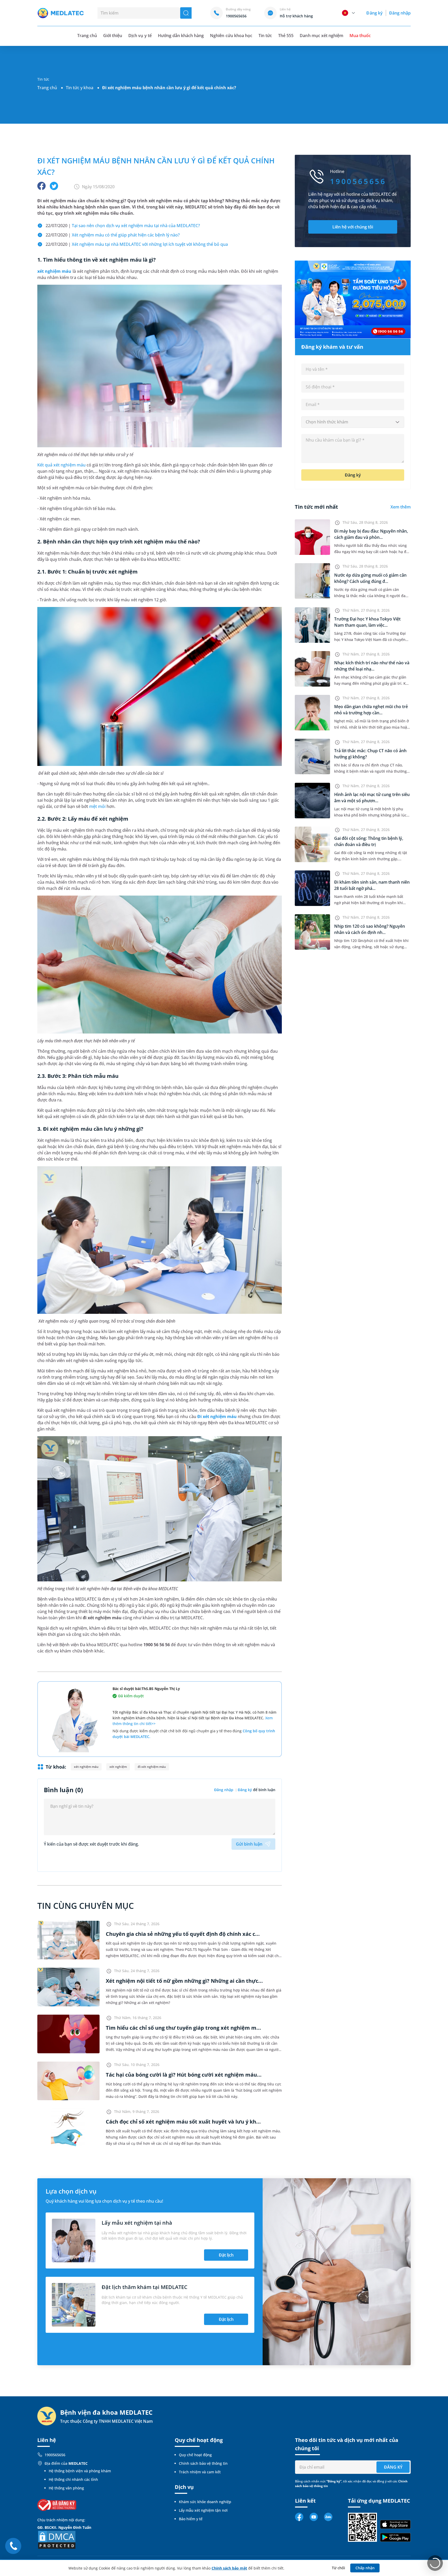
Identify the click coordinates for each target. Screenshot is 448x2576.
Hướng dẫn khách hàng (181, 36)
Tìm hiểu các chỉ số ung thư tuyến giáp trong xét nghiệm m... (183, 2028)
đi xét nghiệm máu (152, 1767)
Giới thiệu (113, 36)
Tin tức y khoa (80, 88)
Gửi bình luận (249, 1844)
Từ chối (338, 2568)
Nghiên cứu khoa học (231, 36)
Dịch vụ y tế (140, 36)
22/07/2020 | (123, 226)
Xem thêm (401, 507)
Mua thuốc (360, 36)
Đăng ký (374, 13)
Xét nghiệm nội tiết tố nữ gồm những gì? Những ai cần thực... (184, 1981)
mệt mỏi (97, 806)
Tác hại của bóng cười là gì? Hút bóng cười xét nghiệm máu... (184, 2075)
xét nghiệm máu (54, 271)
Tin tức (265, 36)
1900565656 (55, 2455)
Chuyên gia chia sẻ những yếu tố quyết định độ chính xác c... (183, 1934)
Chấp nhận (365, 2568)
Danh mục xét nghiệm (321, 36)
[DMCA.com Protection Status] (57, 2539)
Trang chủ (47, 88)
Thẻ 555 (286, 36)
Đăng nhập (400, 13)
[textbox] (353, 422)
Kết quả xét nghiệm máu (61, 465)
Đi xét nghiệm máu (217, 1416)
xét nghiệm (118, 1767)
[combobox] (353, 422)
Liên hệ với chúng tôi (353, 227)
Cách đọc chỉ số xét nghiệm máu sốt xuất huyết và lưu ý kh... (183, 2122)
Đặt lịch (226, 2255)
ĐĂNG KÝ (393, 2467)
